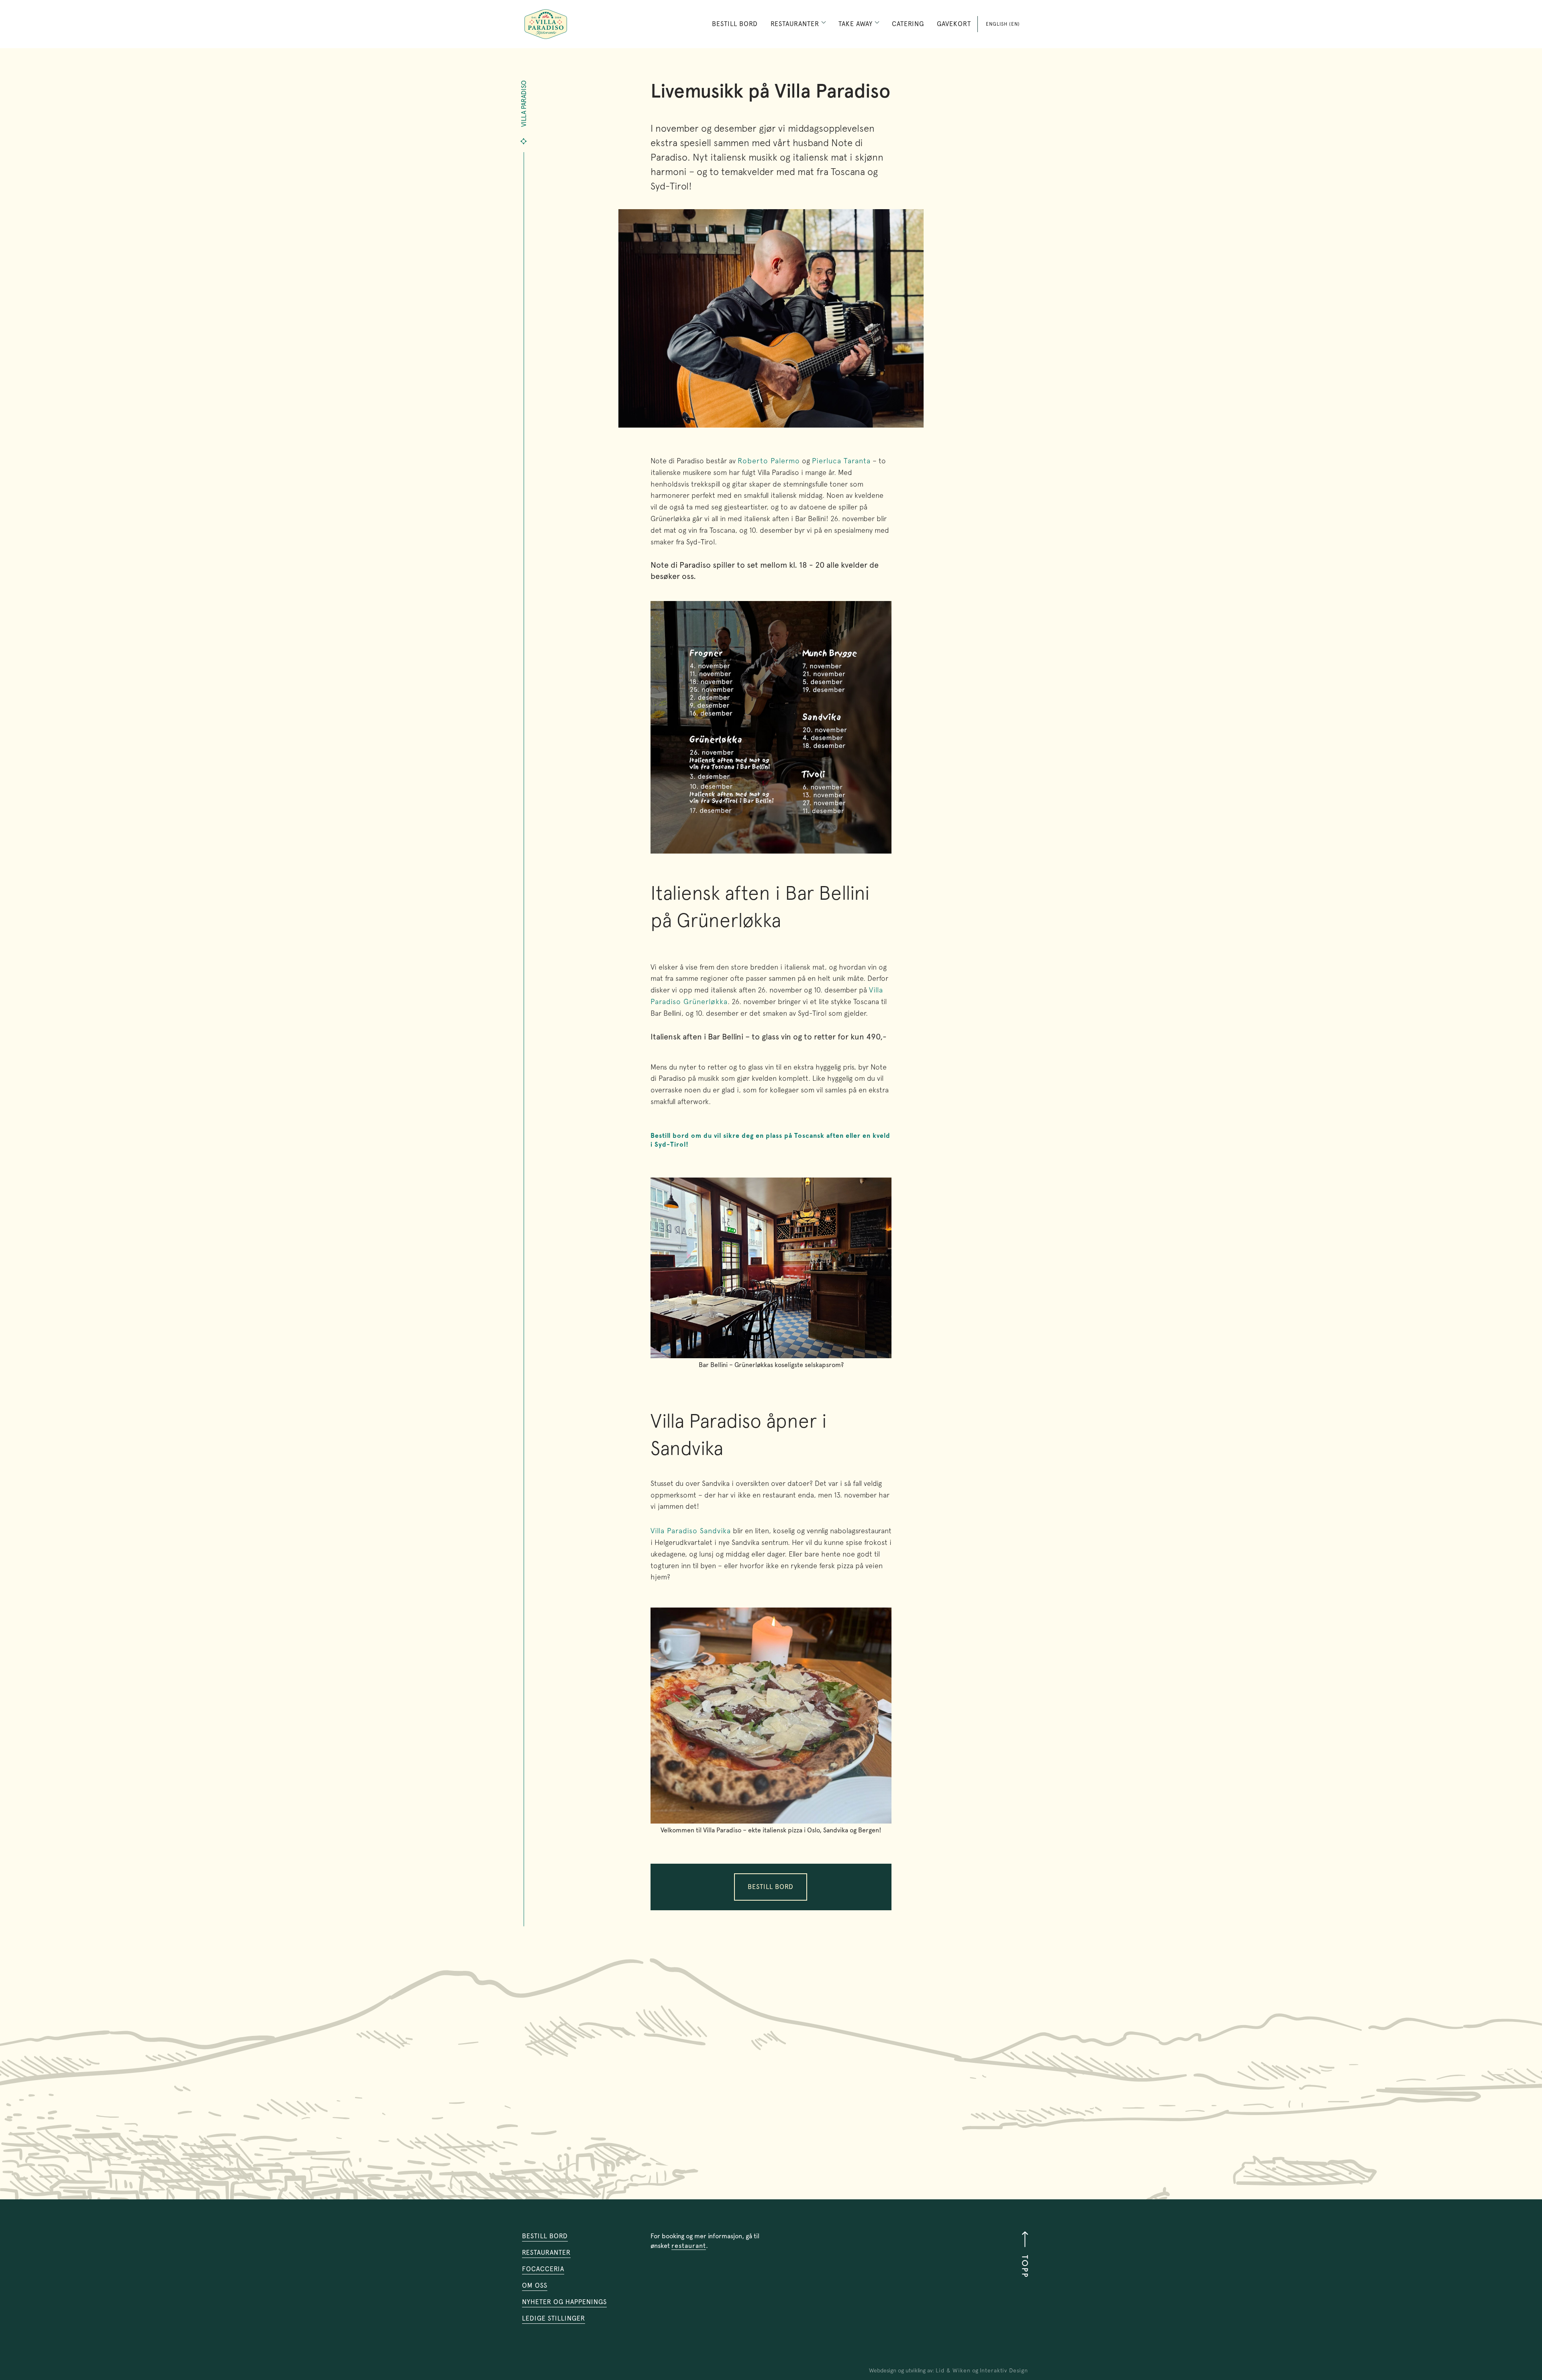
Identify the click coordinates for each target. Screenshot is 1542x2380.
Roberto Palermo (769, 461)
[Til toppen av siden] (1021, 2254)
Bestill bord (735, 24)
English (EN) (1003, 24)
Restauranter (546, 2253)
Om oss (535, 2285)
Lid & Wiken (953, 2370)
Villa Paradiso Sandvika (691, 1531)
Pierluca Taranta (841, 461)
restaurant (689, 2246)
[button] (798, 24)
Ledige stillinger (554, 2318)
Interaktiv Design (1004, 2370)
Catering (908, 24)
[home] (546, 24)
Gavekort (954, 24)
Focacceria (543, 2269)
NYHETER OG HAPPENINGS (564, 2302)
